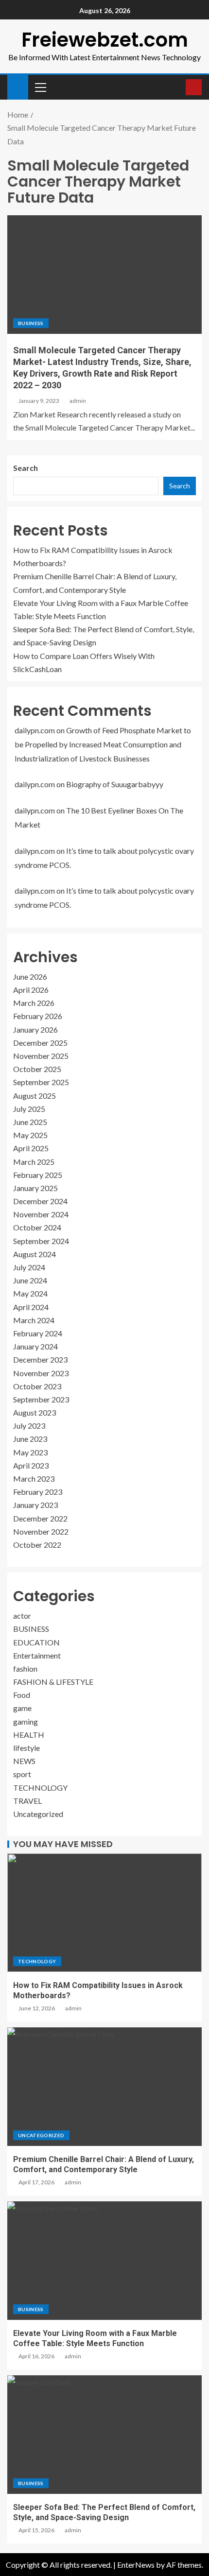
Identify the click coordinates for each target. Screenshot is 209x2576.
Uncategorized (38, 1814)
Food (22, 1695)
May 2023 (30, 1452)
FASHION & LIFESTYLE (53, 1682)
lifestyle (26, 1748)
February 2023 (38, 1492)
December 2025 (40, 1043)
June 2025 (30, 1122)
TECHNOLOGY (40, 1788)
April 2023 (31, 1465)
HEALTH (29, 1735)
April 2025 (31, 1148)
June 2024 (30, 1280)
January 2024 (35, 1346)
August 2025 (35, 1096)
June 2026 (30, 977)
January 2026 (35, 1029)
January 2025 (35, 1188)
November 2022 (41, 1531)
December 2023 (40, 1359)
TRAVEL (27, 1801)
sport (22, 1774)
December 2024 (40, 1201)
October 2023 (37, 1386)
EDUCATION (36, 1642)
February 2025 (38, 1175)
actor (22, 1616)
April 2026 (31, 990)
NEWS (24, 1761)
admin (78, 401)
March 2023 (34, 1478)
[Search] (177, 87)
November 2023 (41, 1373)
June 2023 (30, 1439)
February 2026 (38, 1016)
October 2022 (37, 1545)
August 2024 (35, 1254)
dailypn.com (35, 730)
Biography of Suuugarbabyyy (115, 784)
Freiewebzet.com (105, 40)
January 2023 (35, 1505)
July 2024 (29, 1267)
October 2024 (37, 1227)
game (22, 1708)
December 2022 (40, 1518)
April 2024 (31, 1307)
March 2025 (34, 1162)
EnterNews (136, 2565)
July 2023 (29, 1426)
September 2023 (41, 1399)
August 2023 (35, 1412)
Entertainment (37, 1655)
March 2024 (34, 1320)
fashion (25, 1668)
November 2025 (41, 1056)
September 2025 (41, 1082)
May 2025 (30, 1135)
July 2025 (29, 1109)
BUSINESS (31, 323)
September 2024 (41, 1241)
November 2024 (41, 1214)
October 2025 (37, 1069)
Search (26, 468)
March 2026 (34, 1003)
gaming (26, 1721)
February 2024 (38, 1333)
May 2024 (30, 1293)
